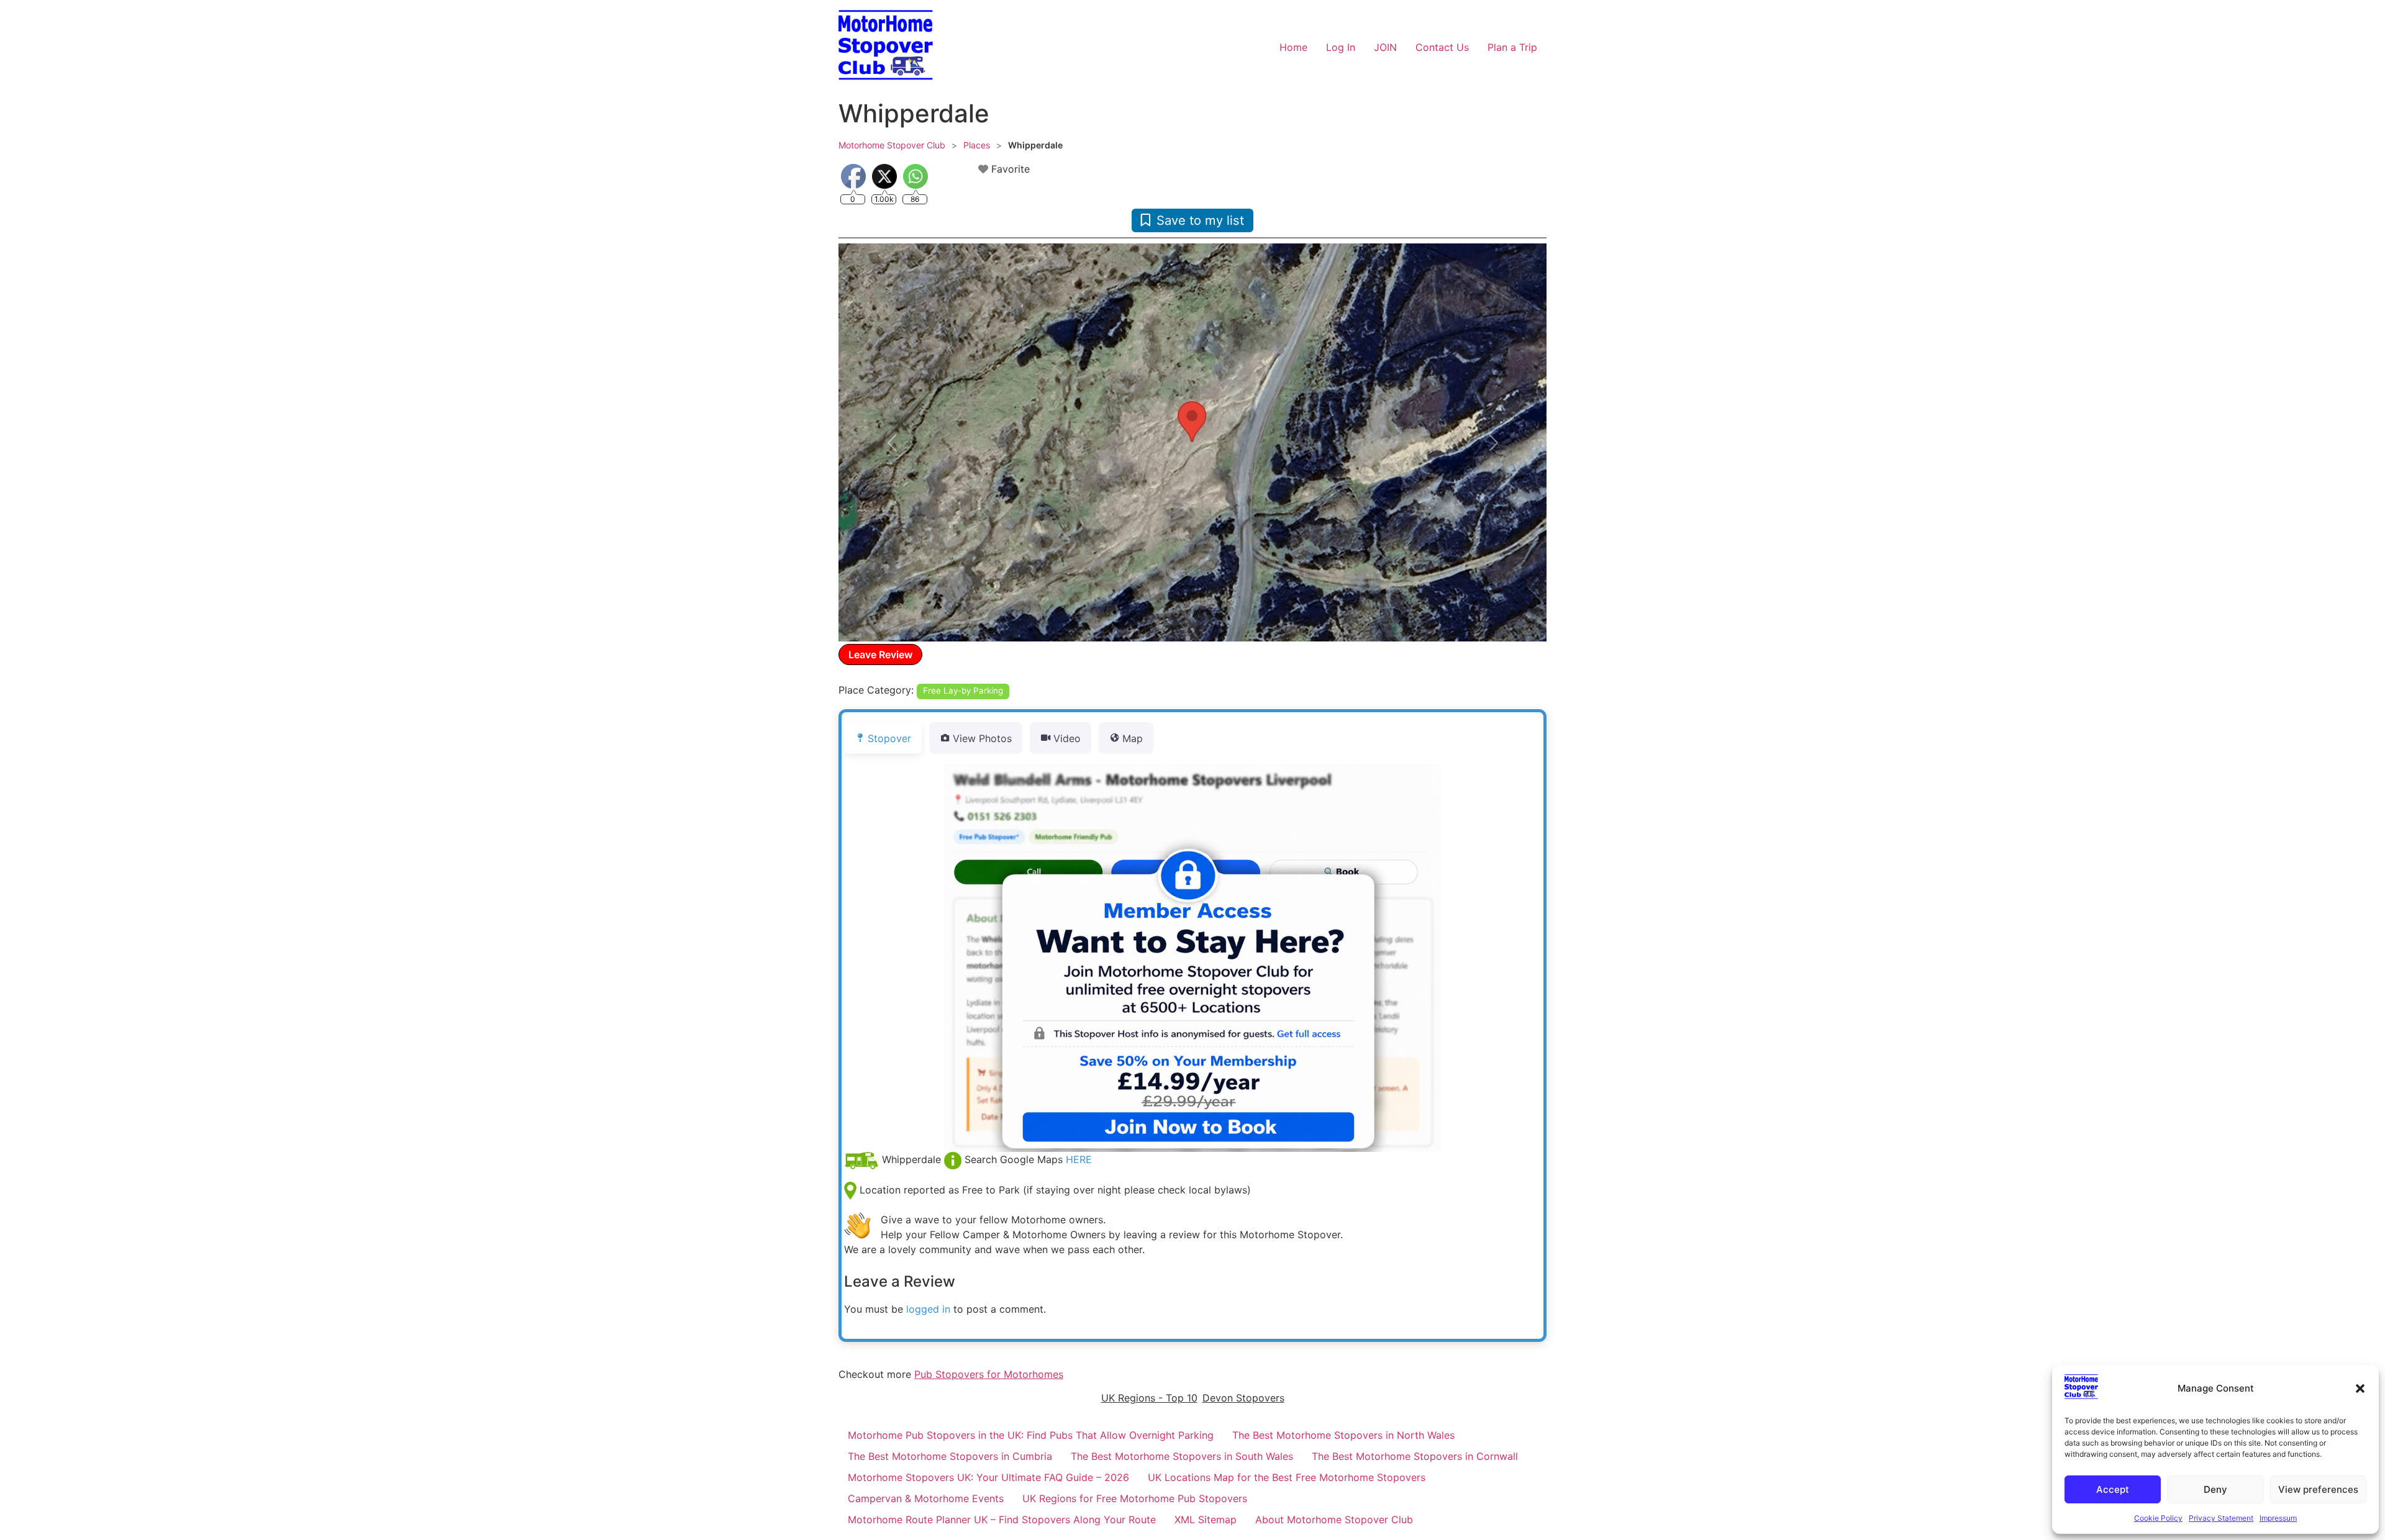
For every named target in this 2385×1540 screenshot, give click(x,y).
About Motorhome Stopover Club (1334, 1520)
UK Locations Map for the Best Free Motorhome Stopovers (1287, 1477)
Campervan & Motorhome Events (926, 1498)
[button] (2360, 1388)
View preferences (2318, 1489)
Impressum (2278, 1518)
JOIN (1385, 47)
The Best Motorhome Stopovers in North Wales (1343, 1435)
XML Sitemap (1206, 1520)
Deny (2215, 1489)
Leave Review (880, 654)
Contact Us (1442, 47)
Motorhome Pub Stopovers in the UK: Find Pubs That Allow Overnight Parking (1031, 1435)
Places (977, 145)
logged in (928, 1309)
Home (1293, 47)
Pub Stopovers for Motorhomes (989, 1374)
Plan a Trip (1512, 47)
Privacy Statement (2221, 1518)
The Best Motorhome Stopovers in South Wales (1182, 1456)
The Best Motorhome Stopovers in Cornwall (1415, 1456)
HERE (1079, 1159)
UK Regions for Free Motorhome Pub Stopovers (1135, 1498)
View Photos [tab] (982, 738)
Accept (2113, 1489)
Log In (1341, 47)
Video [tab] (1067, 738)
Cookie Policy (2158, 1518)
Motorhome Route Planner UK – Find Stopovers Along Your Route (1002, 1520)
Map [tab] (1133, 738)
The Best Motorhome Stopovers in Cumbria (950, 1456)
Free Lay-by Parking (963, 691)
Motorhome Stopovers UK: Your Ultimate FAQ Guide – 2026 (988, 1477)
